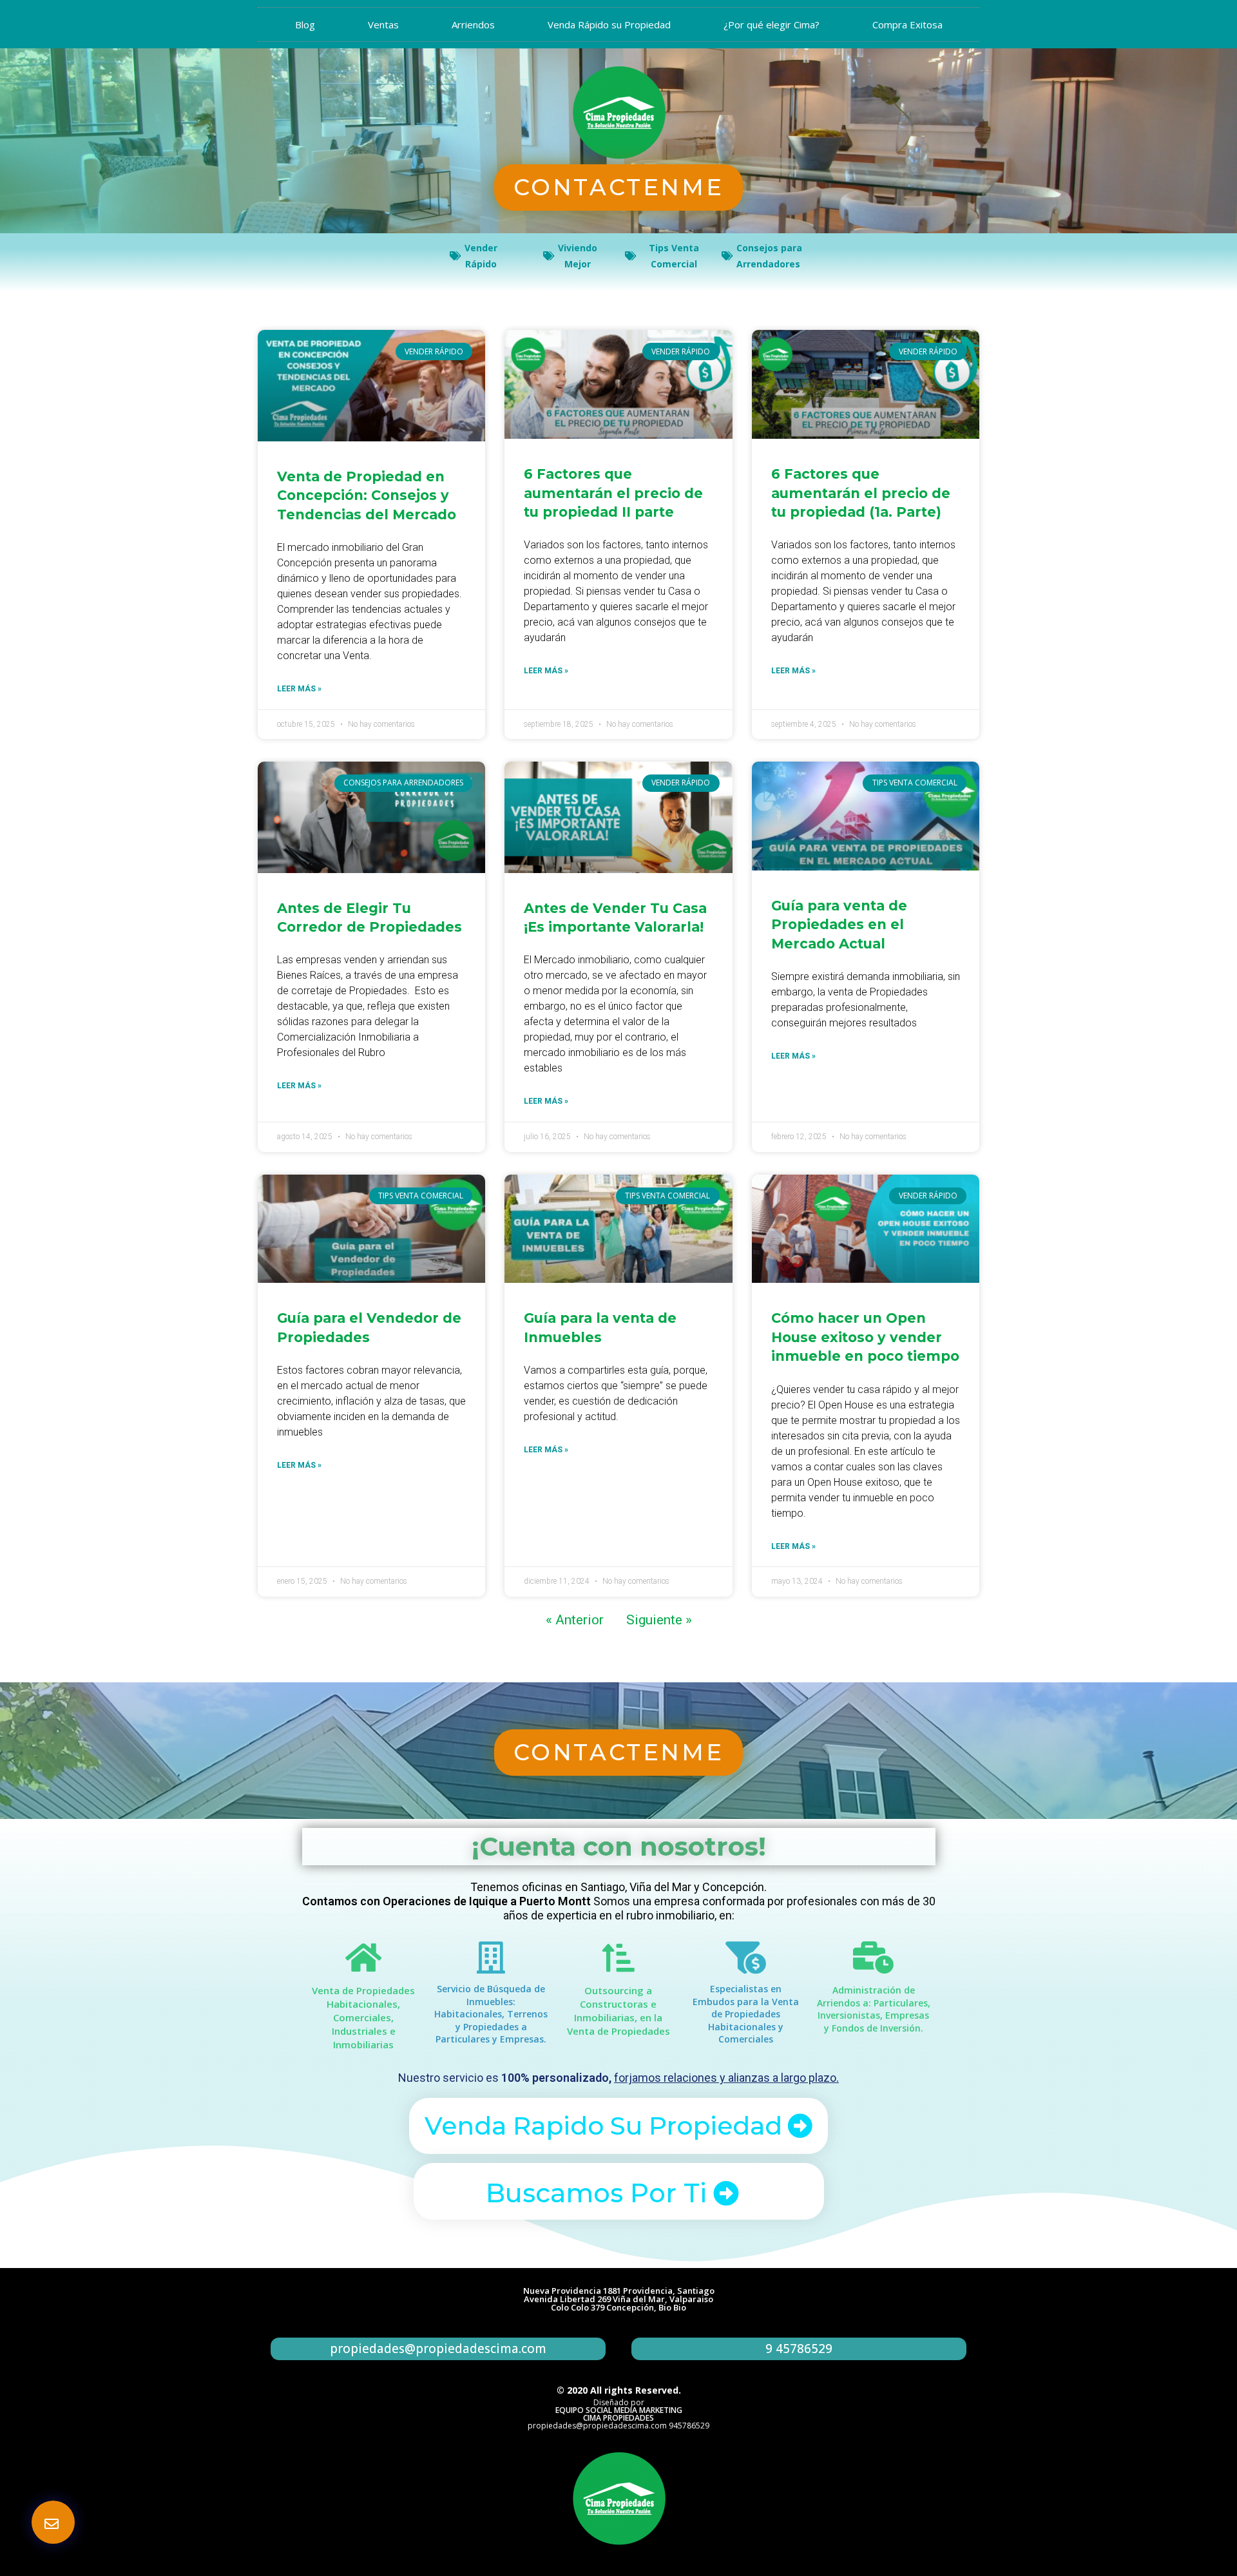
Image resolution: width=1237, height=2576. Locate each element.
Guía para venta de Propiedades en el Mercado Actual (839, 925)
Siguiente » (659, 1620)
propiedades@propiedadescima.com (438, 2349)
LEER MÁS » (299, 689)
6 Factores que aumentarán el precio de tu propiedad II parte (613, 493)
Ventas (383, 24)
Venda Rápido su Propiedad (609, 24)
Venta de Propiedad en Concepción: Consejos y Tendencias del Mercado (367, 495)
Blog (305, 24)
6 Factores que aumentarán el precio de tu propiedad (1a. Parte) (861, 493)
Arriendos (473, 24)
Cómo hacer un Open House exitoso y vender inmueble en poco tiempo (865, 1337)
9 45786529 (799, 2349)
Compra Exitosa (907, 24)
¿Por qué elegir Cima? (772, 24)
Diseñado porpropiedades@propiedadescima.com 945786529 (618, 2414)
